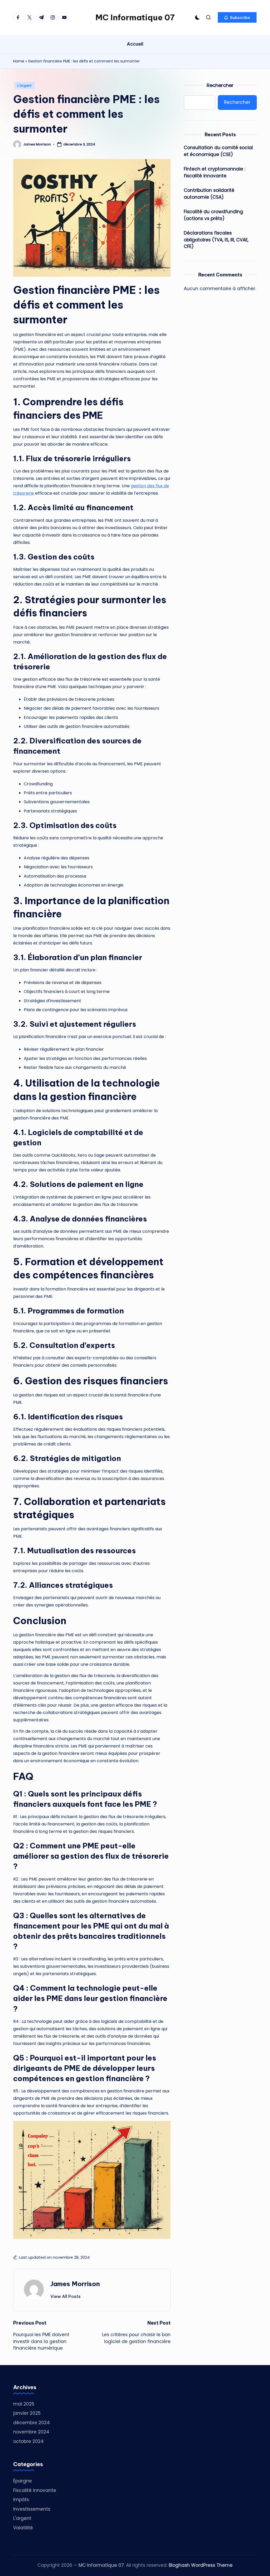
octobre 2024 (28, 2441)
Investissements (32, 2509)
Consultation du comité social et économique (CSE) (218, 151)
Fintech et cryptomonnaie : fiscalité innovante (214, 172)
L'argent (25, 86)
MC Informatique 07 (135, 17)
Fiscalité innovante (35, 2490)
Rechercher (220, 85)
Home (19, 61)
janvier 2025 (27, 2413)
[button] (237, 17)
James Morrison (75, 2284)
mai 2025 (24, 2404)
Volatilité (23, 2528)
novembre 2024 (31, 2432)
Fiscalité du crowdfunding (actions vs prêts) (213, 215)
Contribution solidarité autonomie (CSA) (209, 194)
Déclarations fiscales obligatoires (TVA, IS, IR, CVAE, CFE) (216, 240)
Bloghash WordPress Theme (201, 2565)
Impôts (21, 2500)
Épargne (23, 2481)
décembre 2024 (32, 2423)
